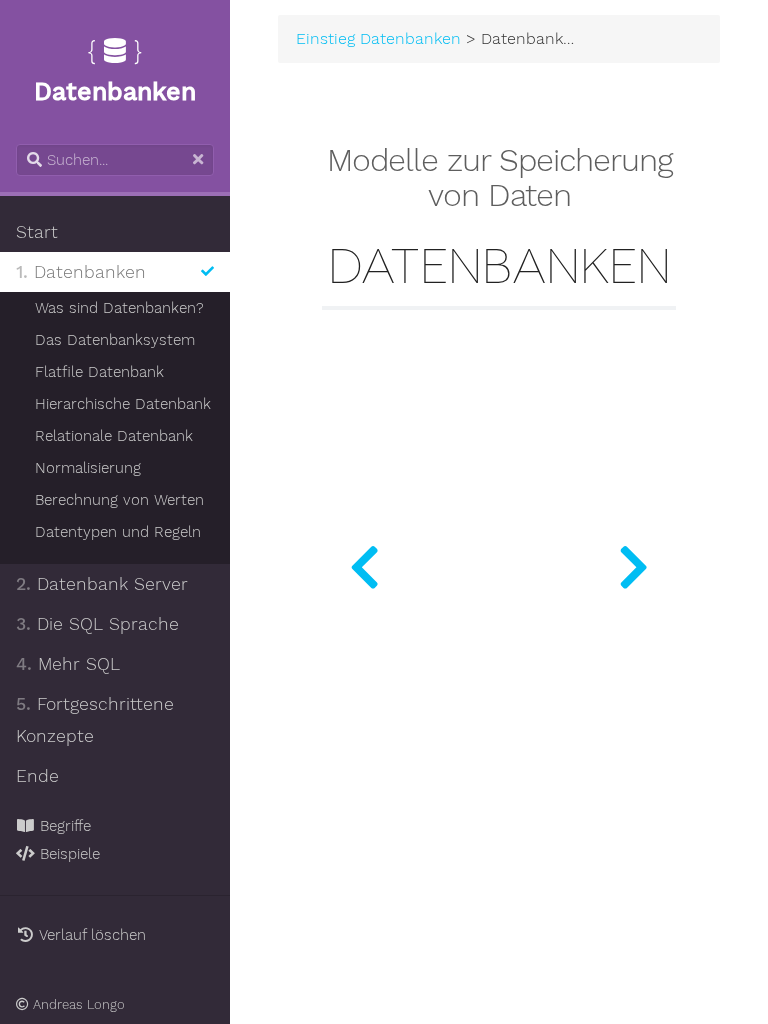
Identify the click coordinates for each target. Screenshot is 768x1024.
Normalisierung (88, 468)
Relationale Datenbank (114, 436)
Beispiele (67, 854)
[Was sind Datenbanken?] (633, 562)
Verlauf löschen (90, 935)
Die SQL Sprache (97, 624)
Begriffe (63, 826)
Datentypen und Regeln (118, 532)
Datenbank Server (102, 584)
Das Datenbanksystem (115, 340)
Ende (37, 776)
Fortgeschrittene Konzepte (95, 720)
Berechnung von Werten (119, 500)
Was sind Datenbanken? (119, 308)
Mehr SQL (68, 664)
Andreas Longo (77, 1004)
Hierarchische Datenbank (123, 404)
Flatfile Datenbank (99, 372)
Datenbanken (81, 272)
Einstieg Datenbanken (378, 39)
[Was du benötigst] (364, 562)
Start (37, 232)
